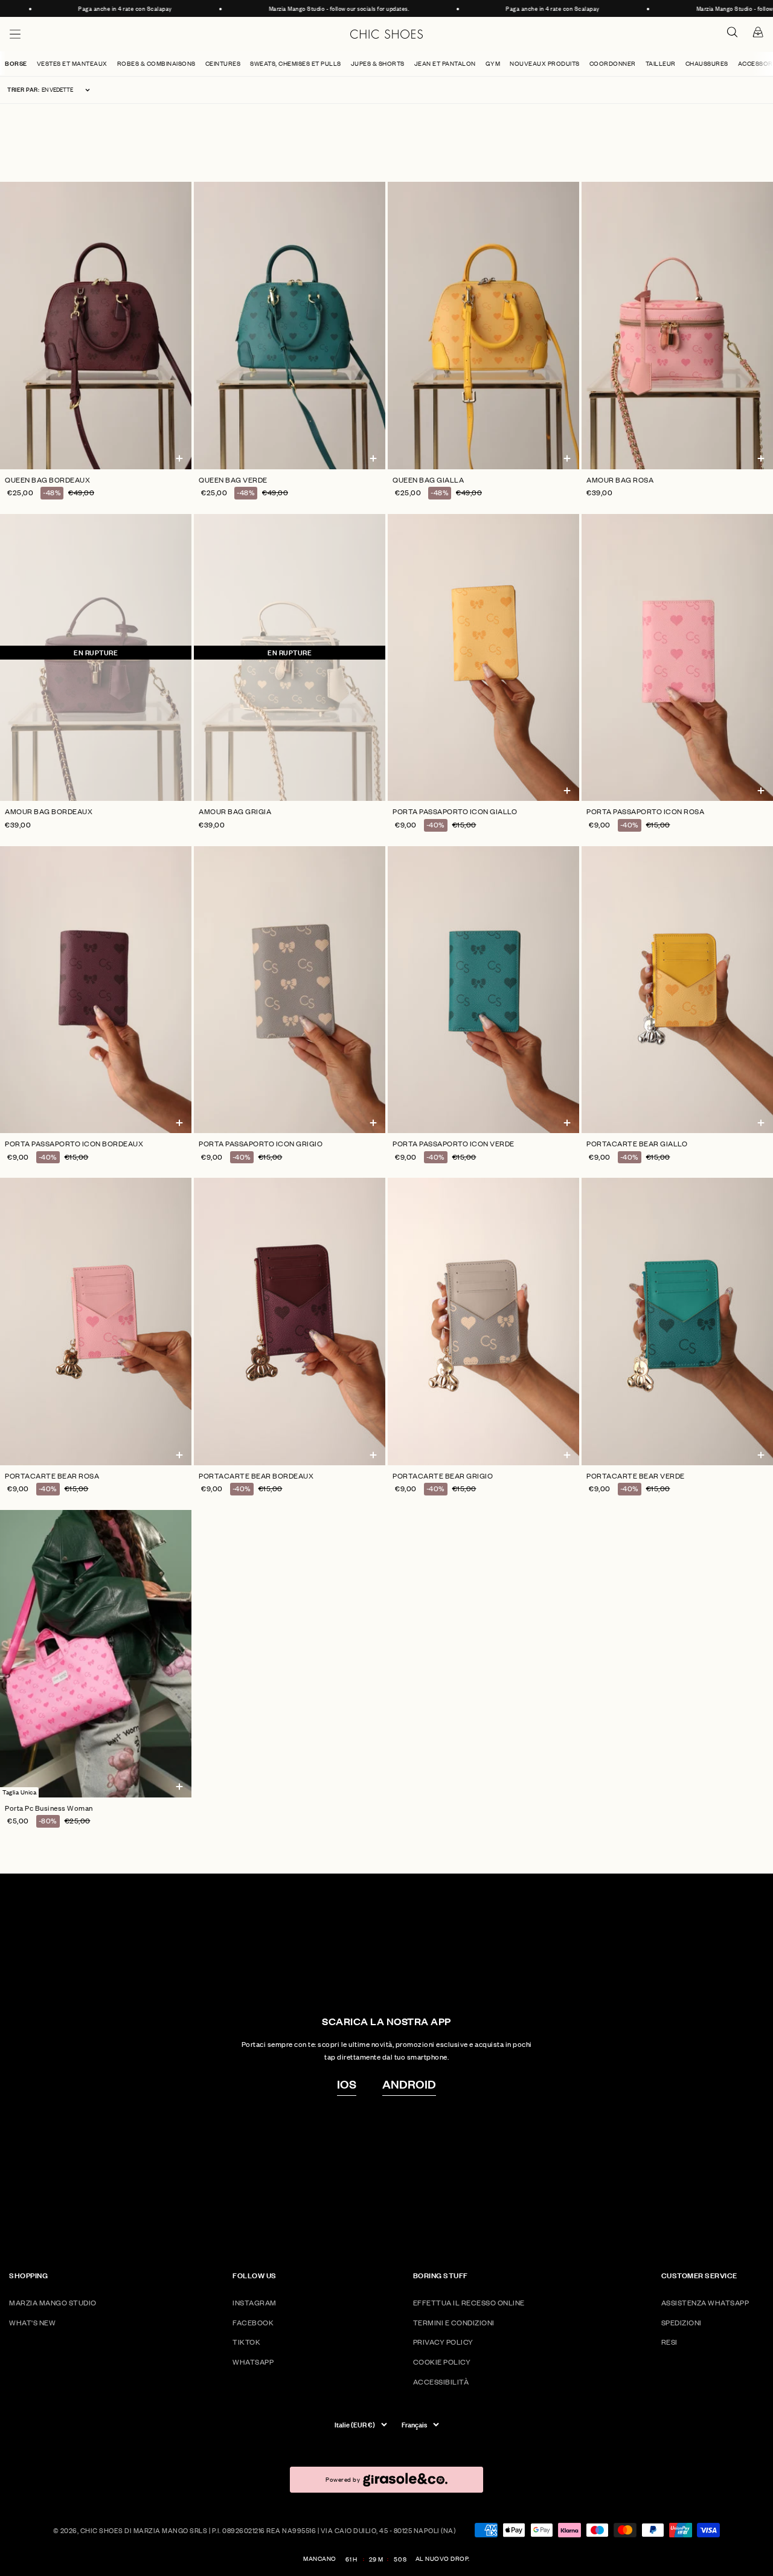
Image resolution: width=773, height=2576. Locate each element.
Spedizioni (682, 2323)
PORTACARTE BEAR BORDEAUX (256, 1476)
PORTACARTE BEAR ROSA (52, 1476)
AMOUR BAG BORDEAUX (49, 811)
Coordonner (613, 63)
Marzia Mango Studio (53, 2303)
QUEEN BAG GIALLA (428, 480)
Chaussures (707, 63)
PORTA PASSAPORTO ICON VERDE (454, 1144)
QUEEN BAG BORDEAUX (47, 480)
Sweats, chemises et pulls (296, 63)
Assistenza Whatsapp (705, 2303)
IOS (347, 2084)
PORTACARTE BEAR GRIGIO (443, 1476)
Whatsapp (253, 2362)
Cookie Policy (442, 2362)
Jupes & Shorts (378, 63)
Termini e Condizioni (454, 2323)
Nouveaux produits (545, 63)
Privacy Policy (443, 2342)
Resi (669, 2342)
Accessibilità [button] (441, 2382)
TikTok (246, 2342)
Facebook (253, 2323)
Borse (16, 63)
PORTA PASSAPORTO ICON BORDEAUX (74, 1144)
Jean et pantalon (445, 63)
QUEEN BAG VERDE (233, 480)
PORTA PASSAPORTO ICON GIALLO (455, 811)
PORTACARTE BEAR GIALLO (637, 1144)
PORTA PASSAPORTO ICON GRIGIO (261, 1144)
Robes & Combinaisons (156, 63)
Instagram (255, 2303)
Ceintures (223, 63)
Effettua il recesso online (469, 2303)
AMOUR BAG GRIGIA (235, 811)
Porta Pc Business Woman (49, 1808)
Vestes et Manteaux (72, 63)
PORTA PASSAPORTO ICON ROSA (645, 811)
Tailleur (661, 63)
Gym (493, 63)
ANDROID (409, 2084)
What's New (32, 2323)
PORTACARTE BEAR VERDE (636, 1476)
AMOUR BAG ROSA (620, 480)
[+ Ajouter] (179, 461)
